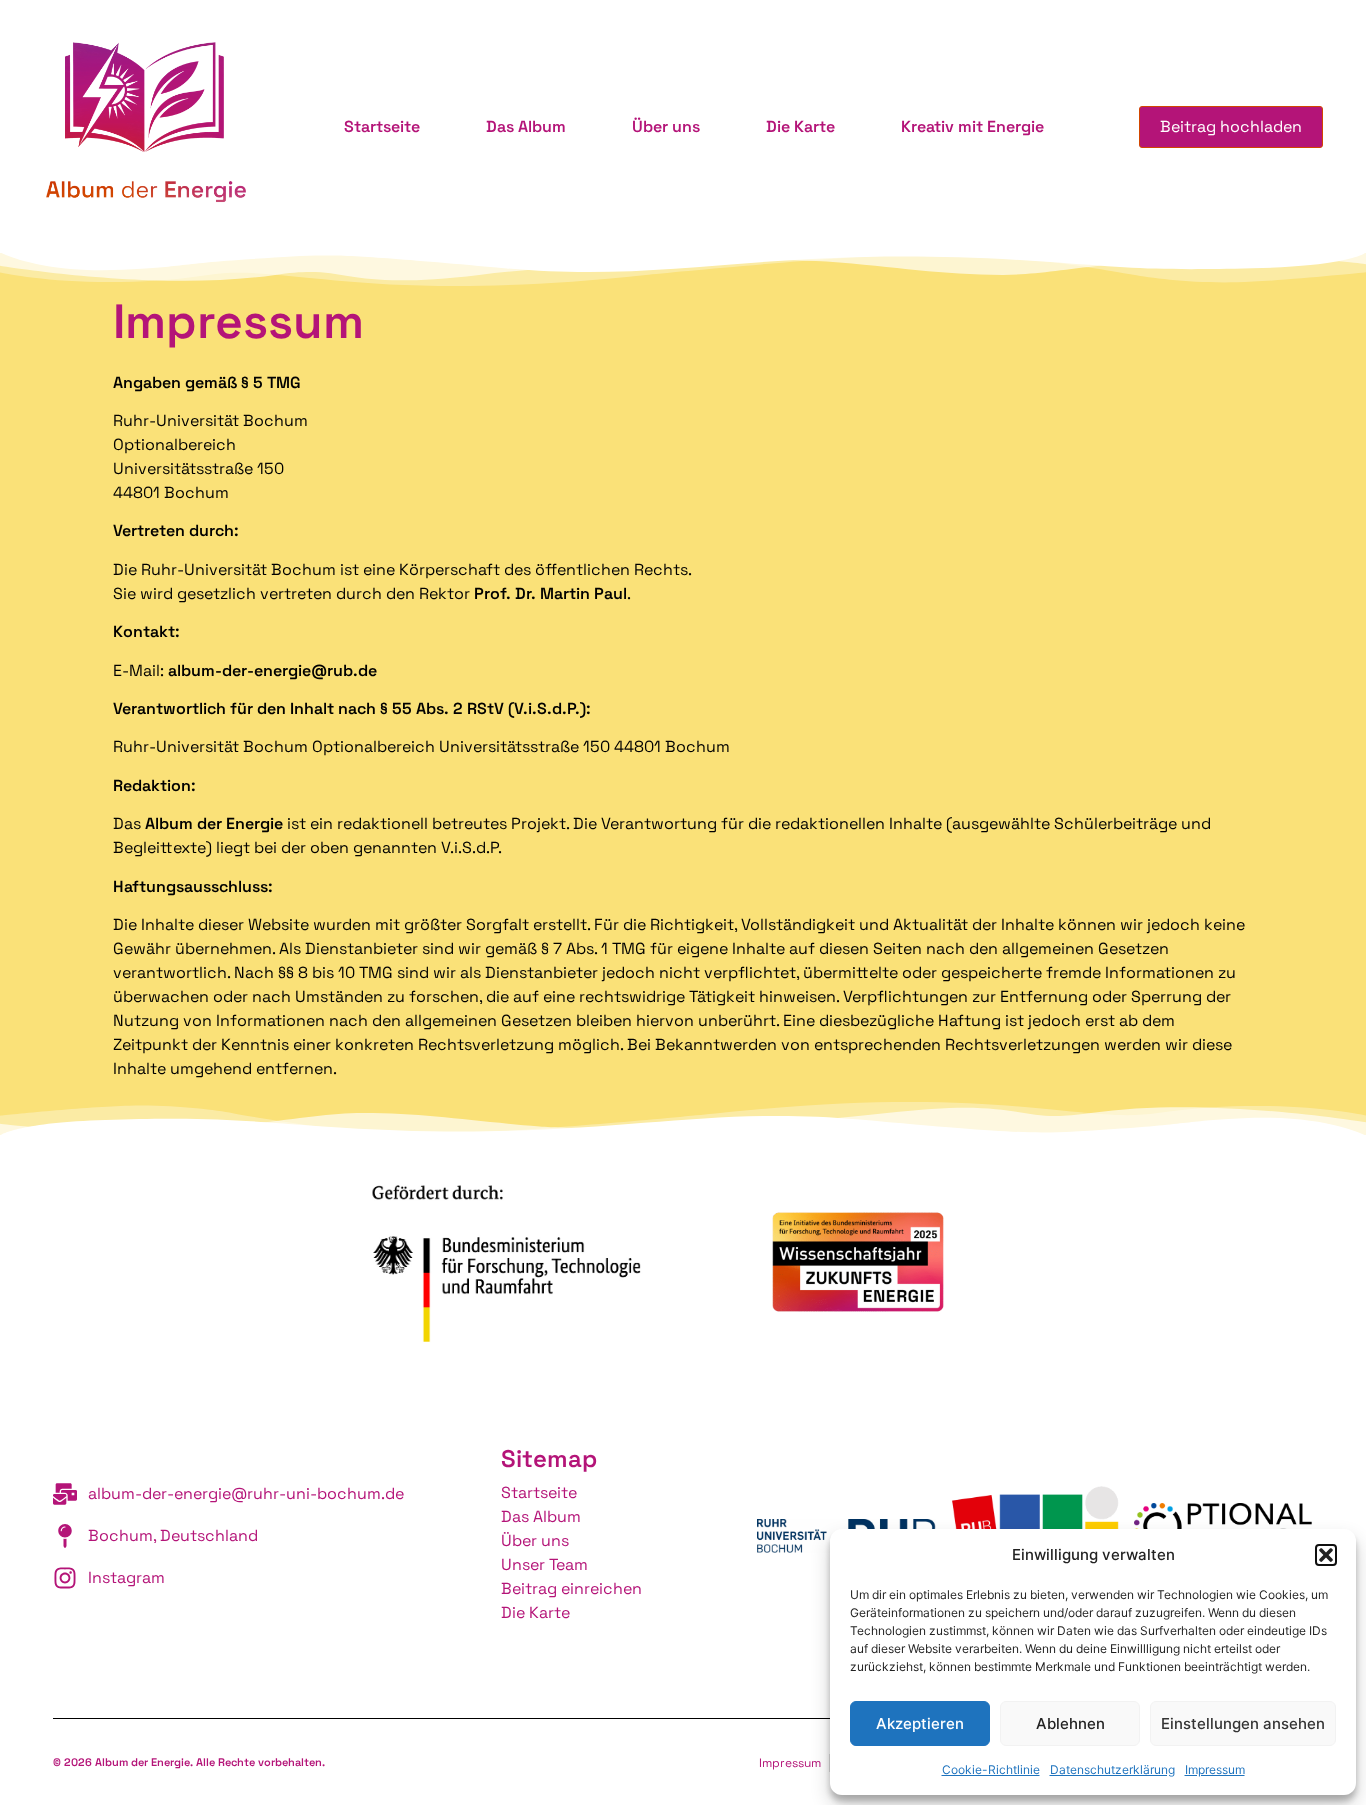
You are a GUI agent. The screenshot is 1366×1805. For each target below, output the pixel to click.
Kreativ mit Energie (972, 126)
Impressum (1215, 1769)
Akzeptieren (920, 1723)
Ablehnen (1070, 1723)
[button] (1326, 1555)
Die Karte (800, 126)
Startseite (382, 126)
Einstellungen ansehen (1243, 1723)
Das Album (526, 126)
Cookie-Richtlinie (991, 1769)
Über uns (666, 126)
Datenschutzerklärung (1112, 1769)
